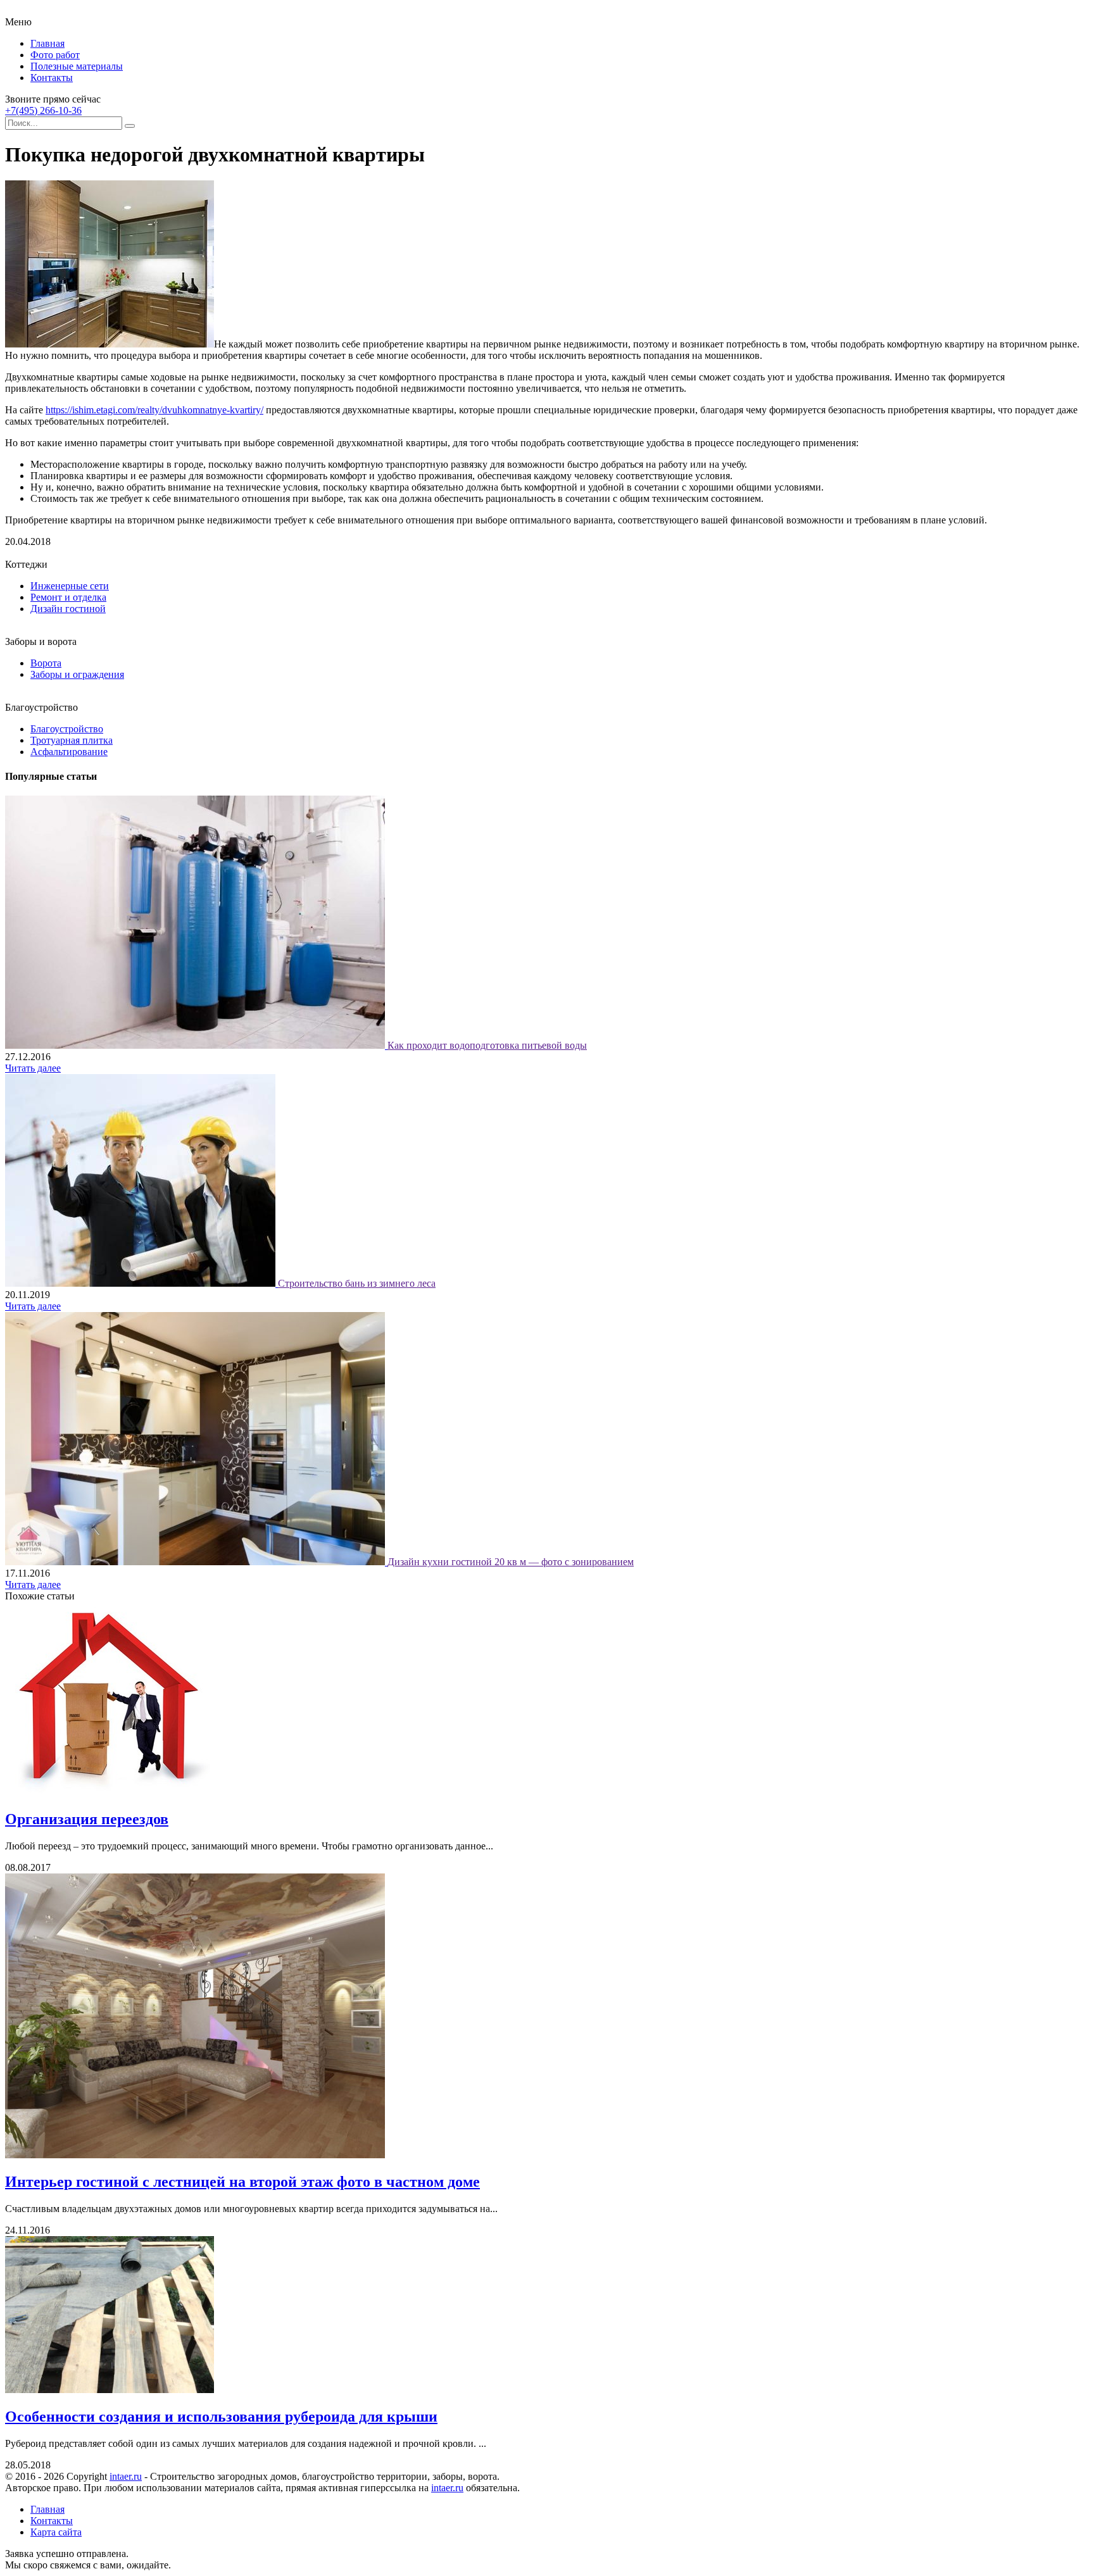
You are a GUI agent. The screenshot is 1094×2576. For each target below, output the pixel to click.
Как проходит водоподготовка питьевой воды (487, 1045)
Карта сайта (56, 2532)
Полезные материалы (77, 66)
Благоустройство (67, 729)
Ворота (46, 663)
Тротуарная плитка (72, 740)
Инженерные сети (70, 586)
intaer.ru (126, 2476)
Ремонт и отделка (68, 597)
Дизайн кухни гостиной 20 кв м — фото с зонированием (511, 1562)
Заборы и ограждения (77, 674)
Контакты (52, 78)
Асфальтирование (69, 752)
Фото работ (55, 55)
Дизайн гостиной (68, 609)
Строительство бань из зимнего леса (357, 1283)
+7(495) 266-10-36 (43, 110)
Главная (47, 43)
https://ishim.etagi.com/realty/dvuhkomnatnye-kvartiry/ (154, 410)
